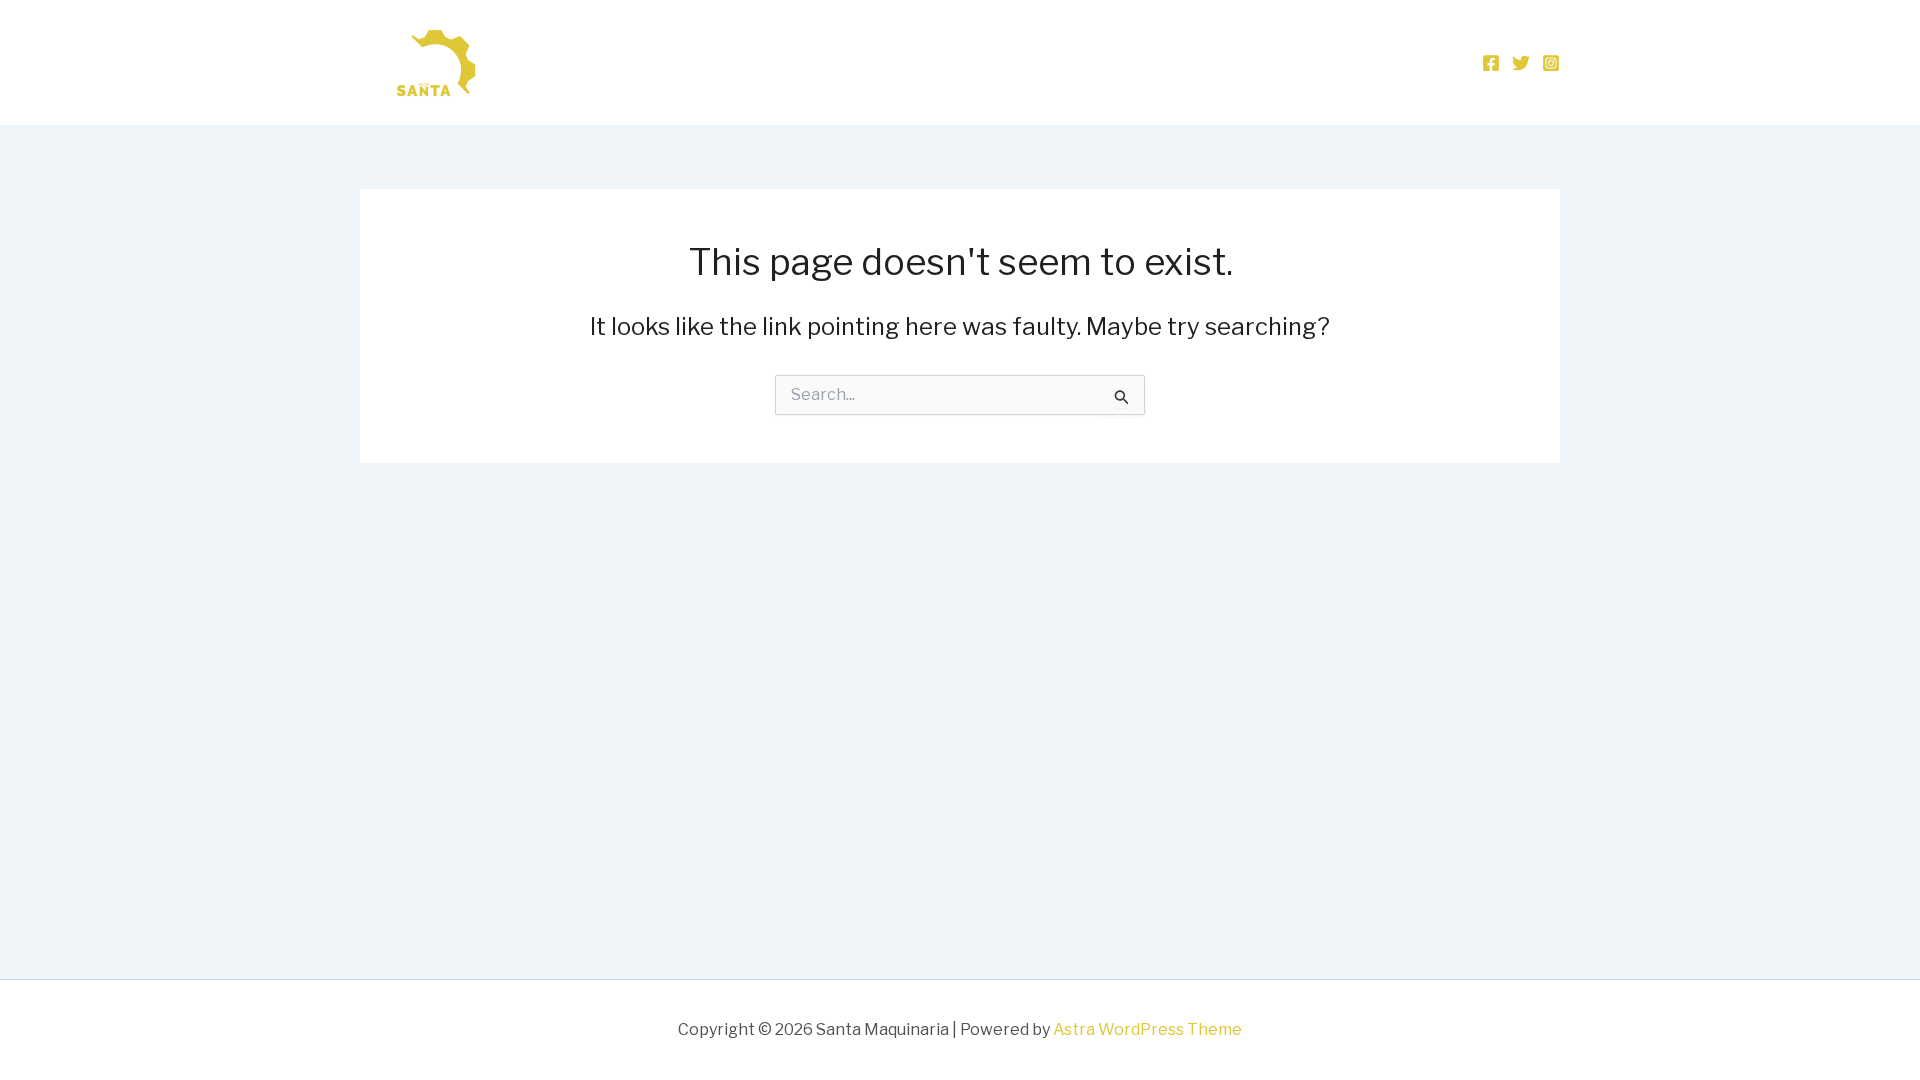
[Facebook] (1491, 63)
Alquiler (1199, 62)
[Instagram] (1551, 63)
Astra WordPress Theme (1147, 1029)
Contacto (1409, 62)
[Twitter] (1521, 63)
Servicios (1102, 62)
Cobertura (1301, 62)
